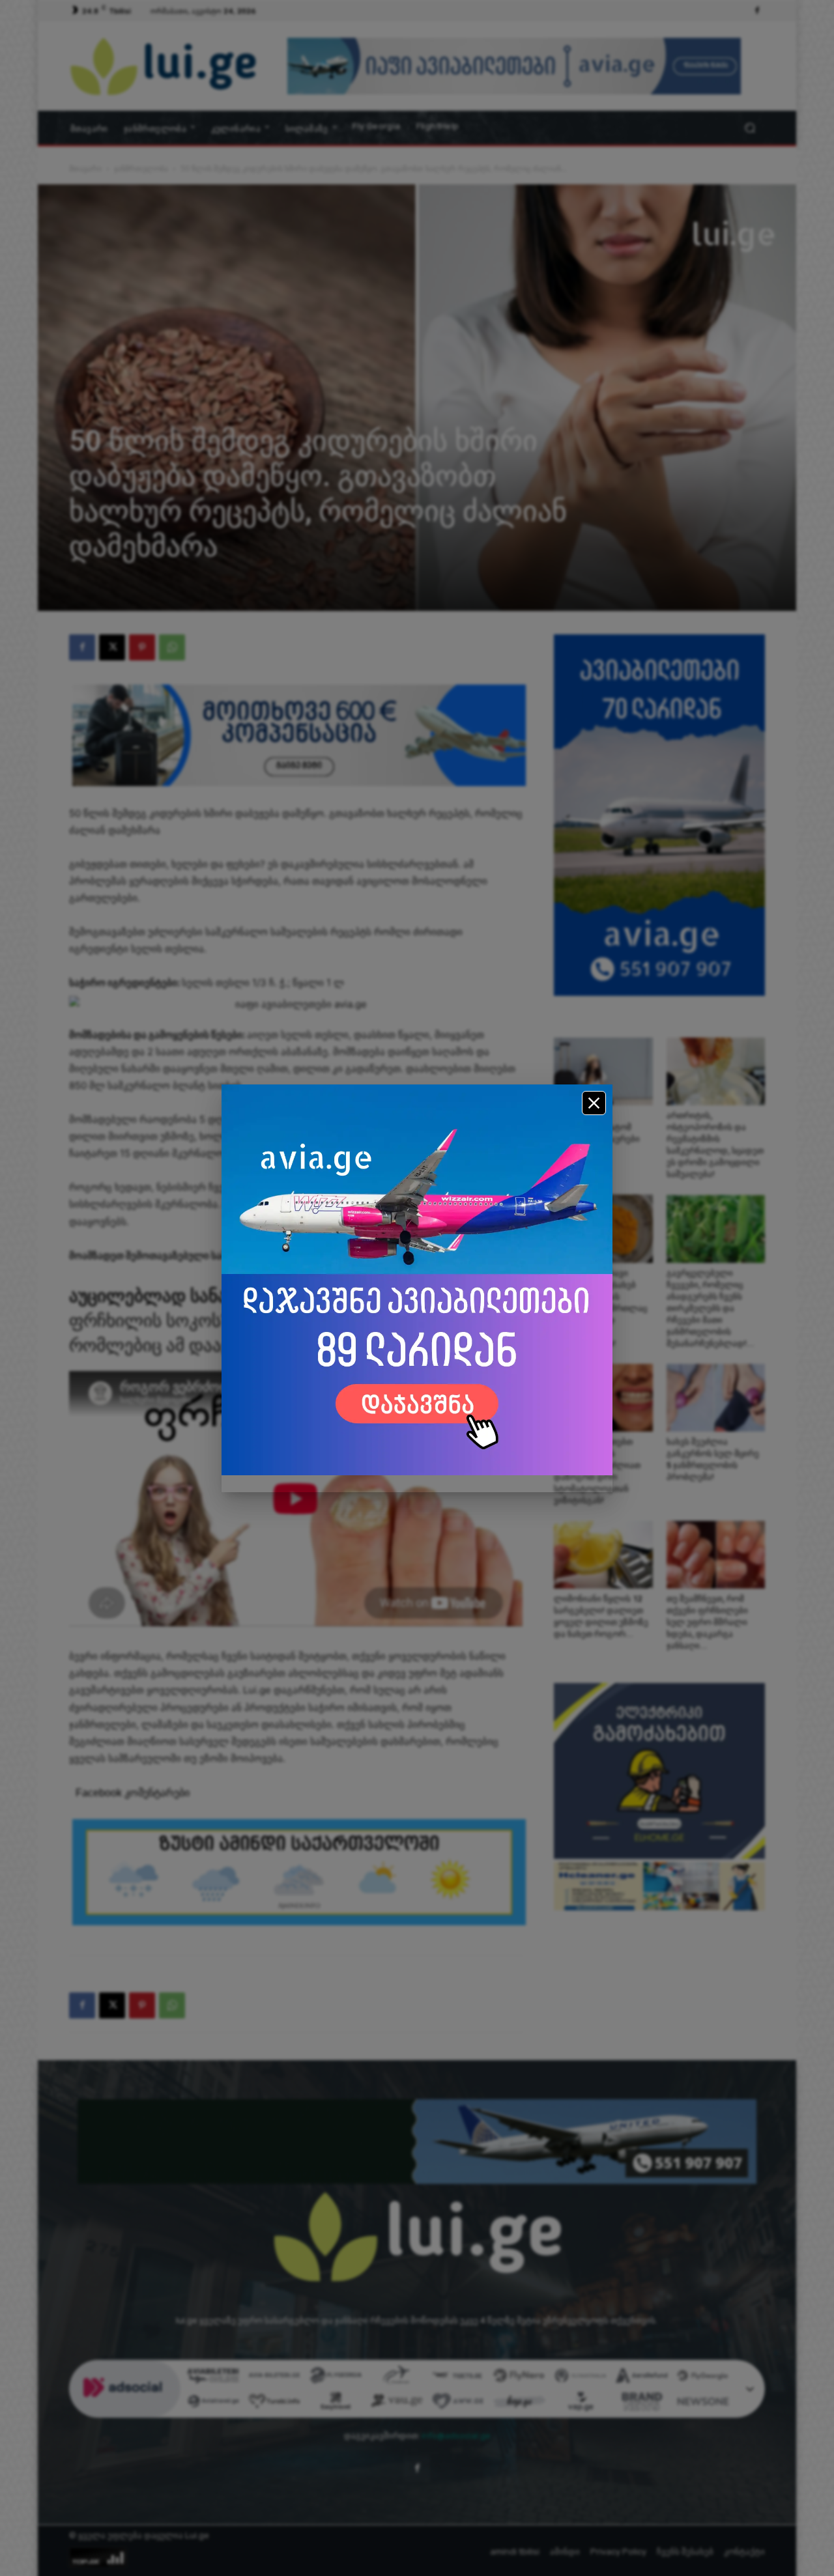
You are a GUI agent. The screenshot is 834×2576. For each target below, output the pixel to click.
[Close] (594, 1103)
